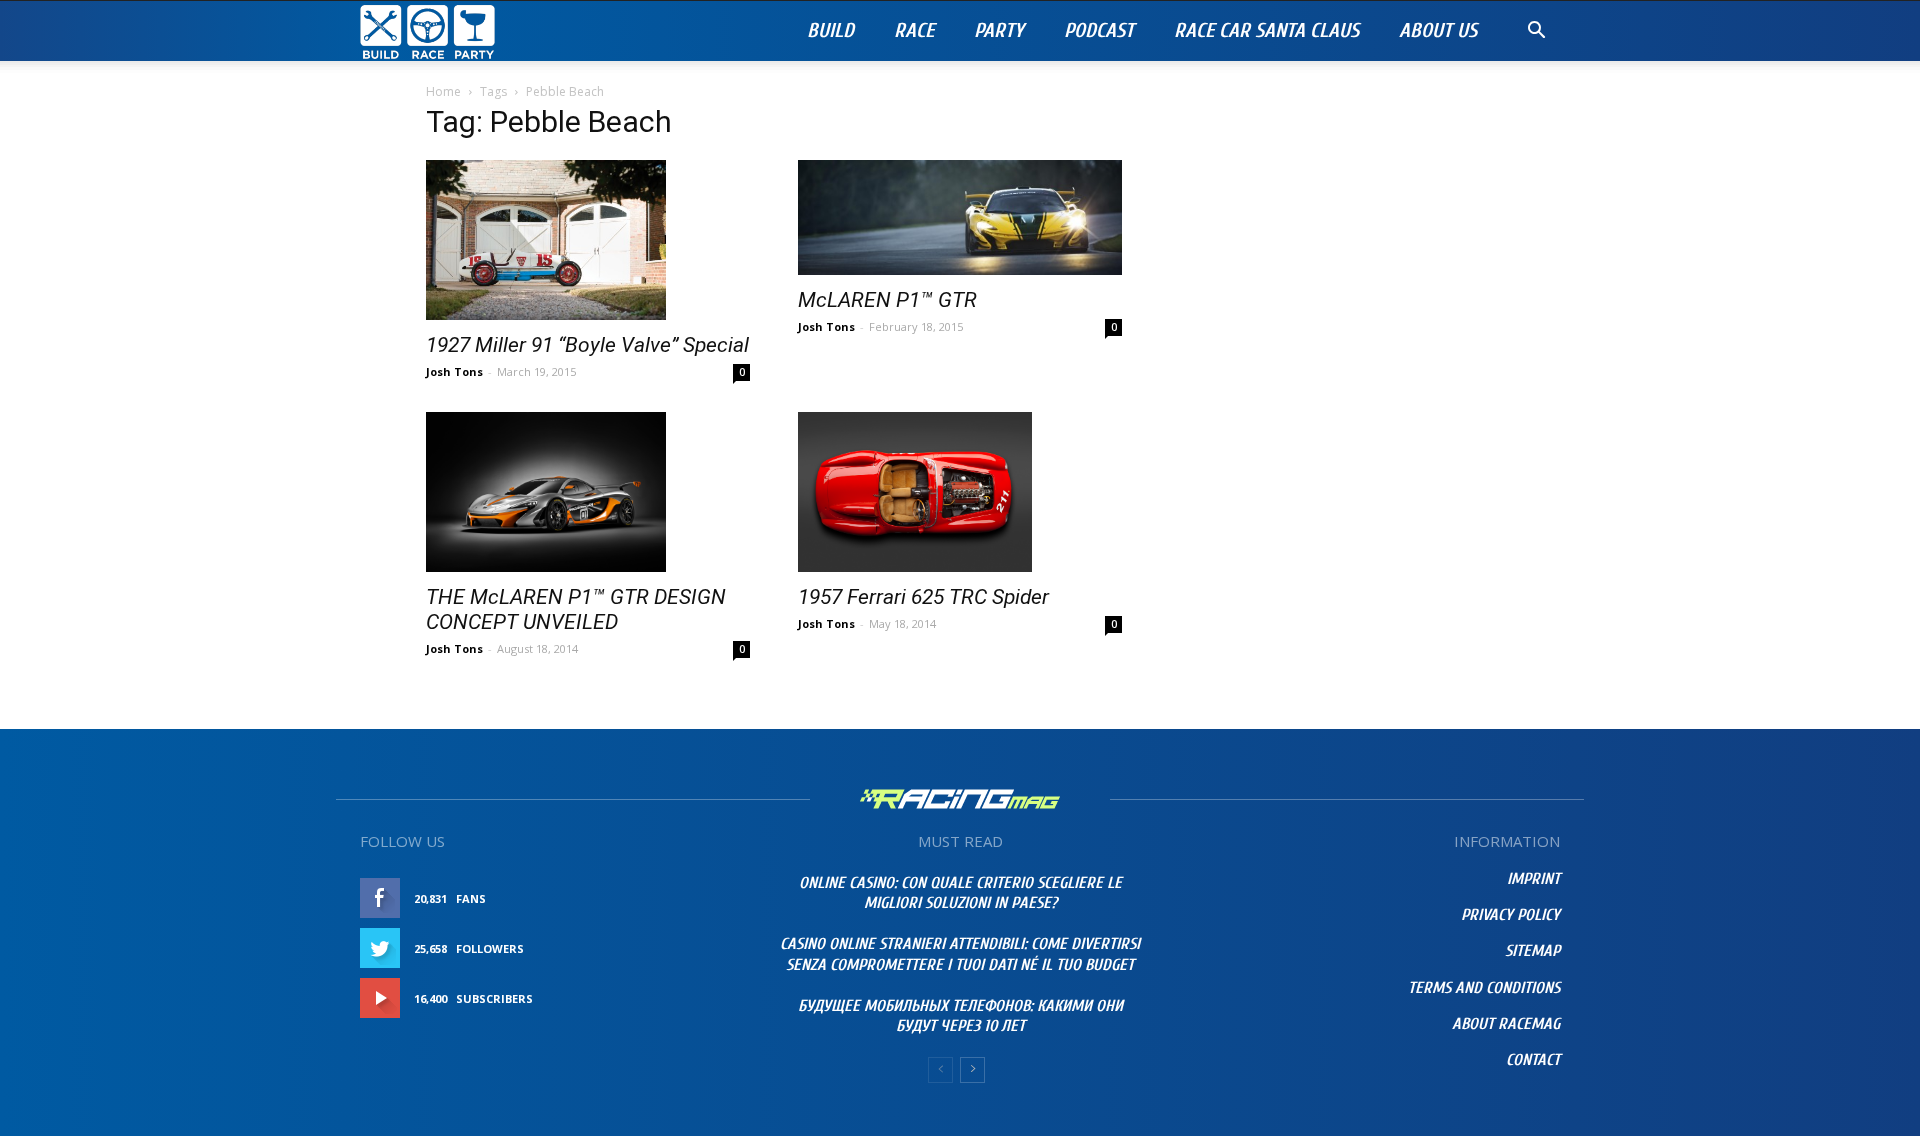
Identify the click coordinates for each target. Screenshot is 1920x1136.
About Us (1438, 30)
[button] (1536, 32)
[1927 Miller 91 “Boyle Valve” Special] (588, 240)
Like (716, 898)
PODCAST (1099, 30)
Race (914, 30)
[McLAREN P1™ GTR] (960, 217)
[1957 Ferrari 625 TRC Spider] (960, 492)
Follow (704, 948)
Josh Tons (454, 371)
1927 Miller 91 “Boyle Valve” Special (587, 345)
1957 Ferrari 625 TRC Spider (923, 597)
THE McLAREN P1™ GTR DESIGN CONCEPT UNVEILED (576, 609)
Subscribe (697, 998)
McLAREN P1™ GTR (887, 300)
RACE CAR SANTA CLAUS (1266, 30)
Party (999, 30)
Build (830, 30)
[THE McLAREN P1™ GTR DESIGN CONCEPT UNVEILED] (588, 492)
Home (443, 91)
